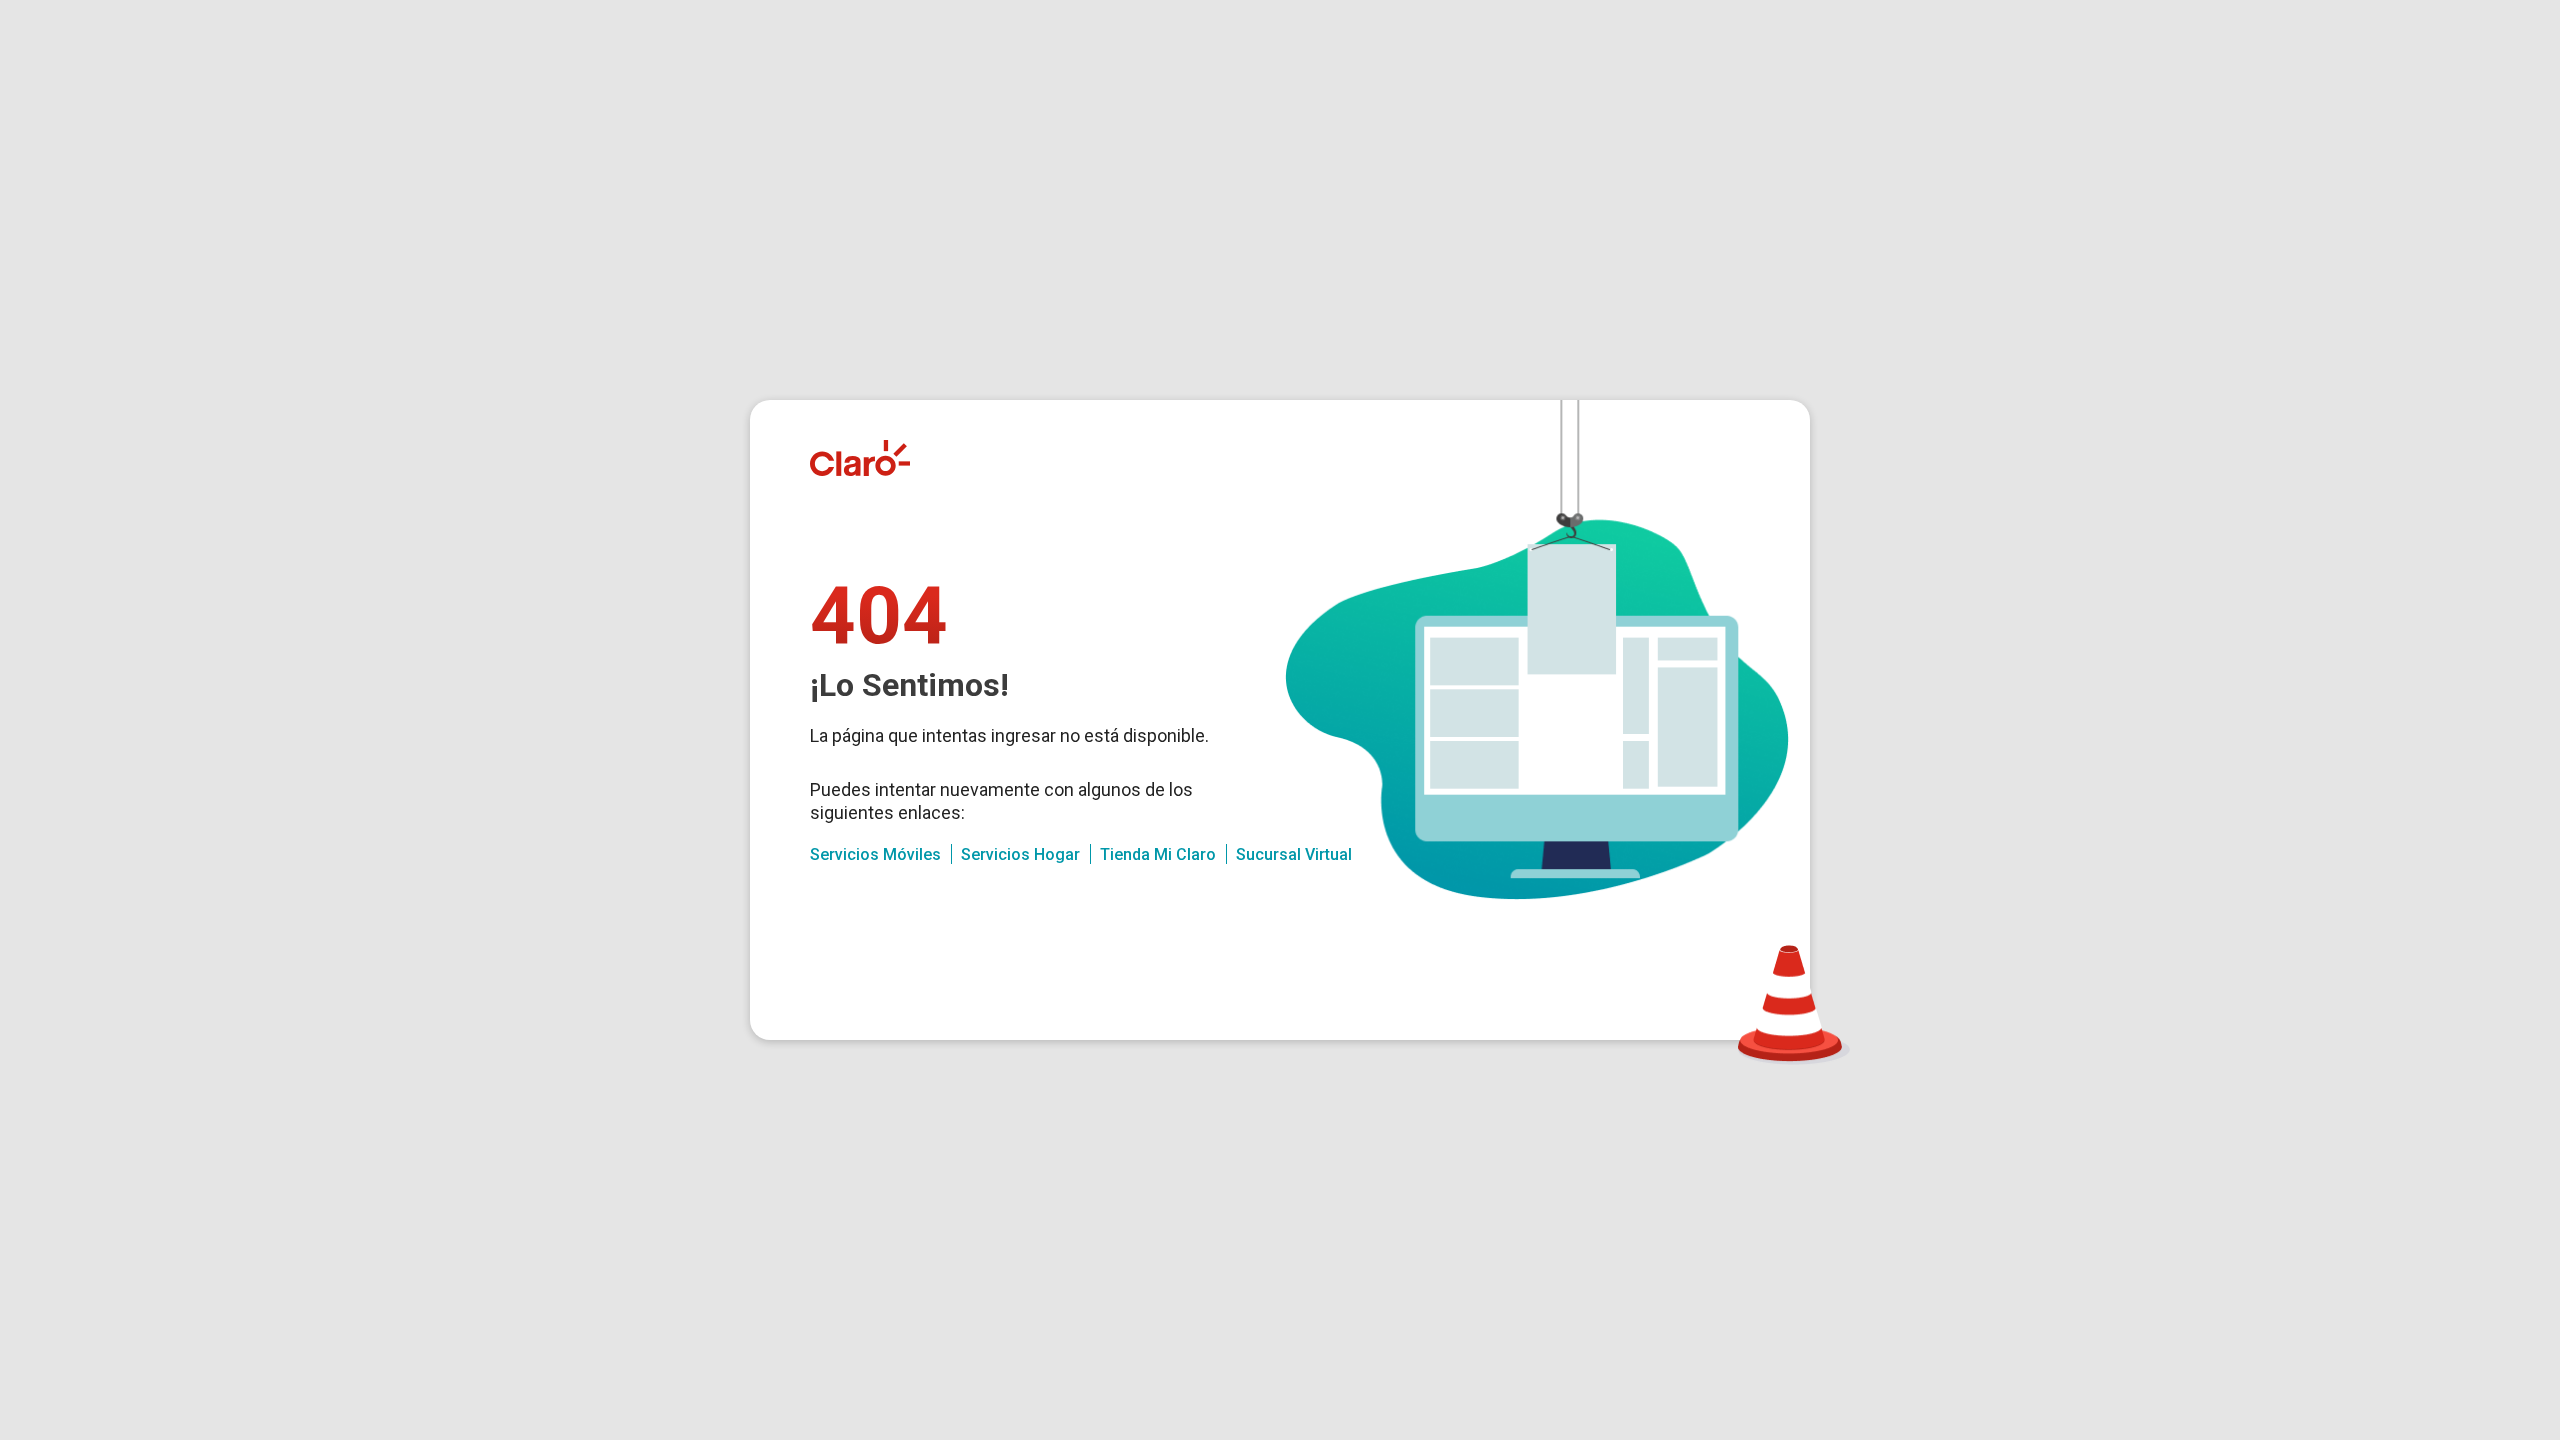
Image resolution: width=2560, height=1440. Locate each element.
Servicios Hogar (1020, 854)
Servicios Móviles (875, 854)
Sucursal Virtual (1294, 854)
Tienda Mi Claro (1158, 854)
